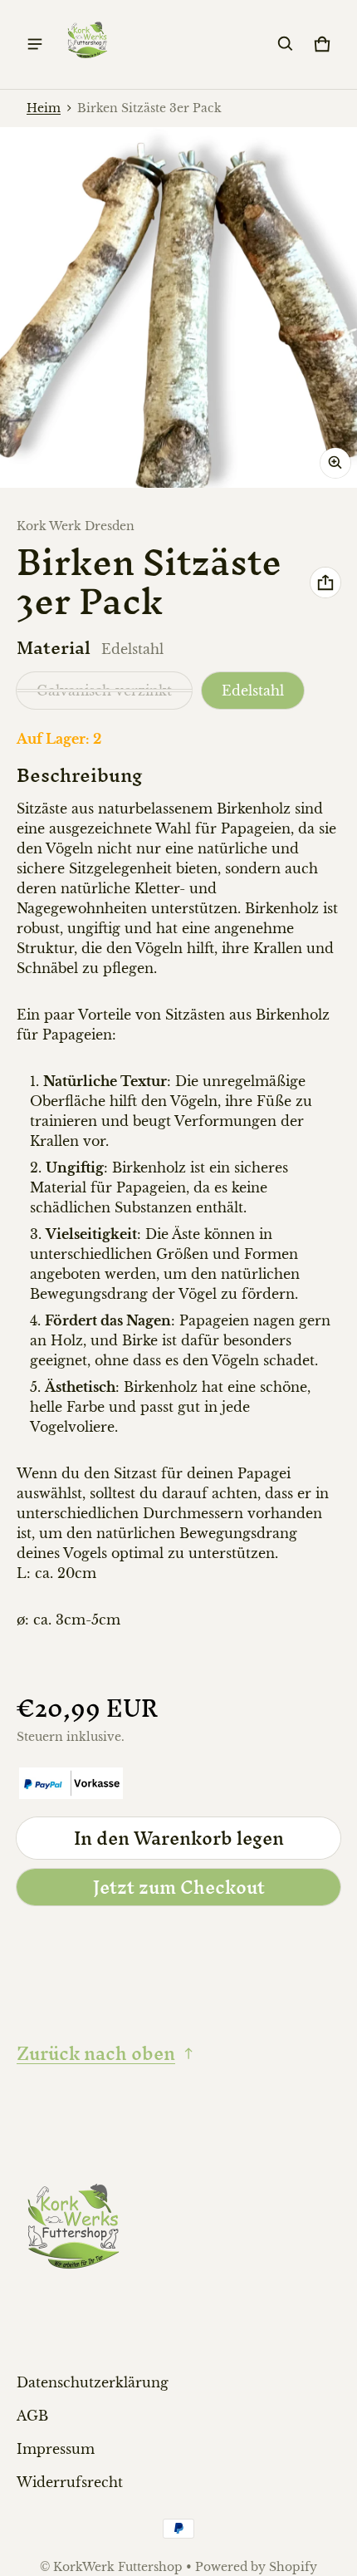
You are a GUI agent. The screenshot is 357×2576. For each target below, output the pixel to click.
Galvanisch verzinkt (104, 691)
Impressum (56, 2449)
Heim (44, 108)
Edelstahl (253, 691)
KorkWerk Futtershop (118, 2567)
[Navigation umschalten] (35, 44)
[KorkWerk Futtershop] (88, 44)
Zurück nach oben (96, 2053)
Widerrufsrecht (70, 2482)
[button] (286, 44)
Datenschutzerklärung (93, 2382)
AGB (32, 2416)
